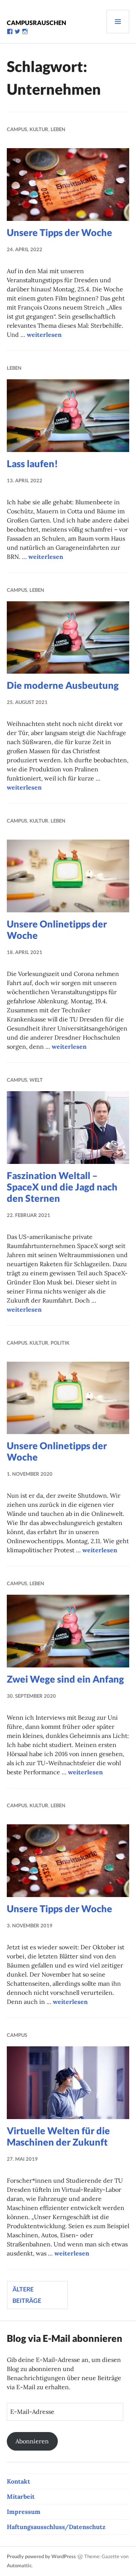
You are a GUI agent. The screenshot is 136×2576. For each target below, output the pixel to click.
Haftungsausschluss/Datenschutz (56, 2527)
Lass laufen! (32, 463)
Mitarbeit (21, 2496)
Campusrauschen (36, 23)
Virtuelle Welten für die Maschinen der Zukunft (58, 2136)
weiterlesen (44, 335)
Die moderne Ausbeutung (63, 685)
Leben (58, 129)
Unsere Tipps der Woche (59, 232)
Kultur (39, 129)
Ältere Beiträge (27, 2295)
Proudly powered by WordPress (41, 2556)
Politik (60, 1343)
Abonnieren (32, 2441)
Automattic (19, 2565)
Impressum (24, 2512)
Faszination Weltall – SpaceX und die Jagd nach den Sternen (62, 1187)
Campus (17, 129)
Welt (36, 1080)
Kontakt (19, 2481)
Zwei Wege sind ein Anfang (65, 1679)
